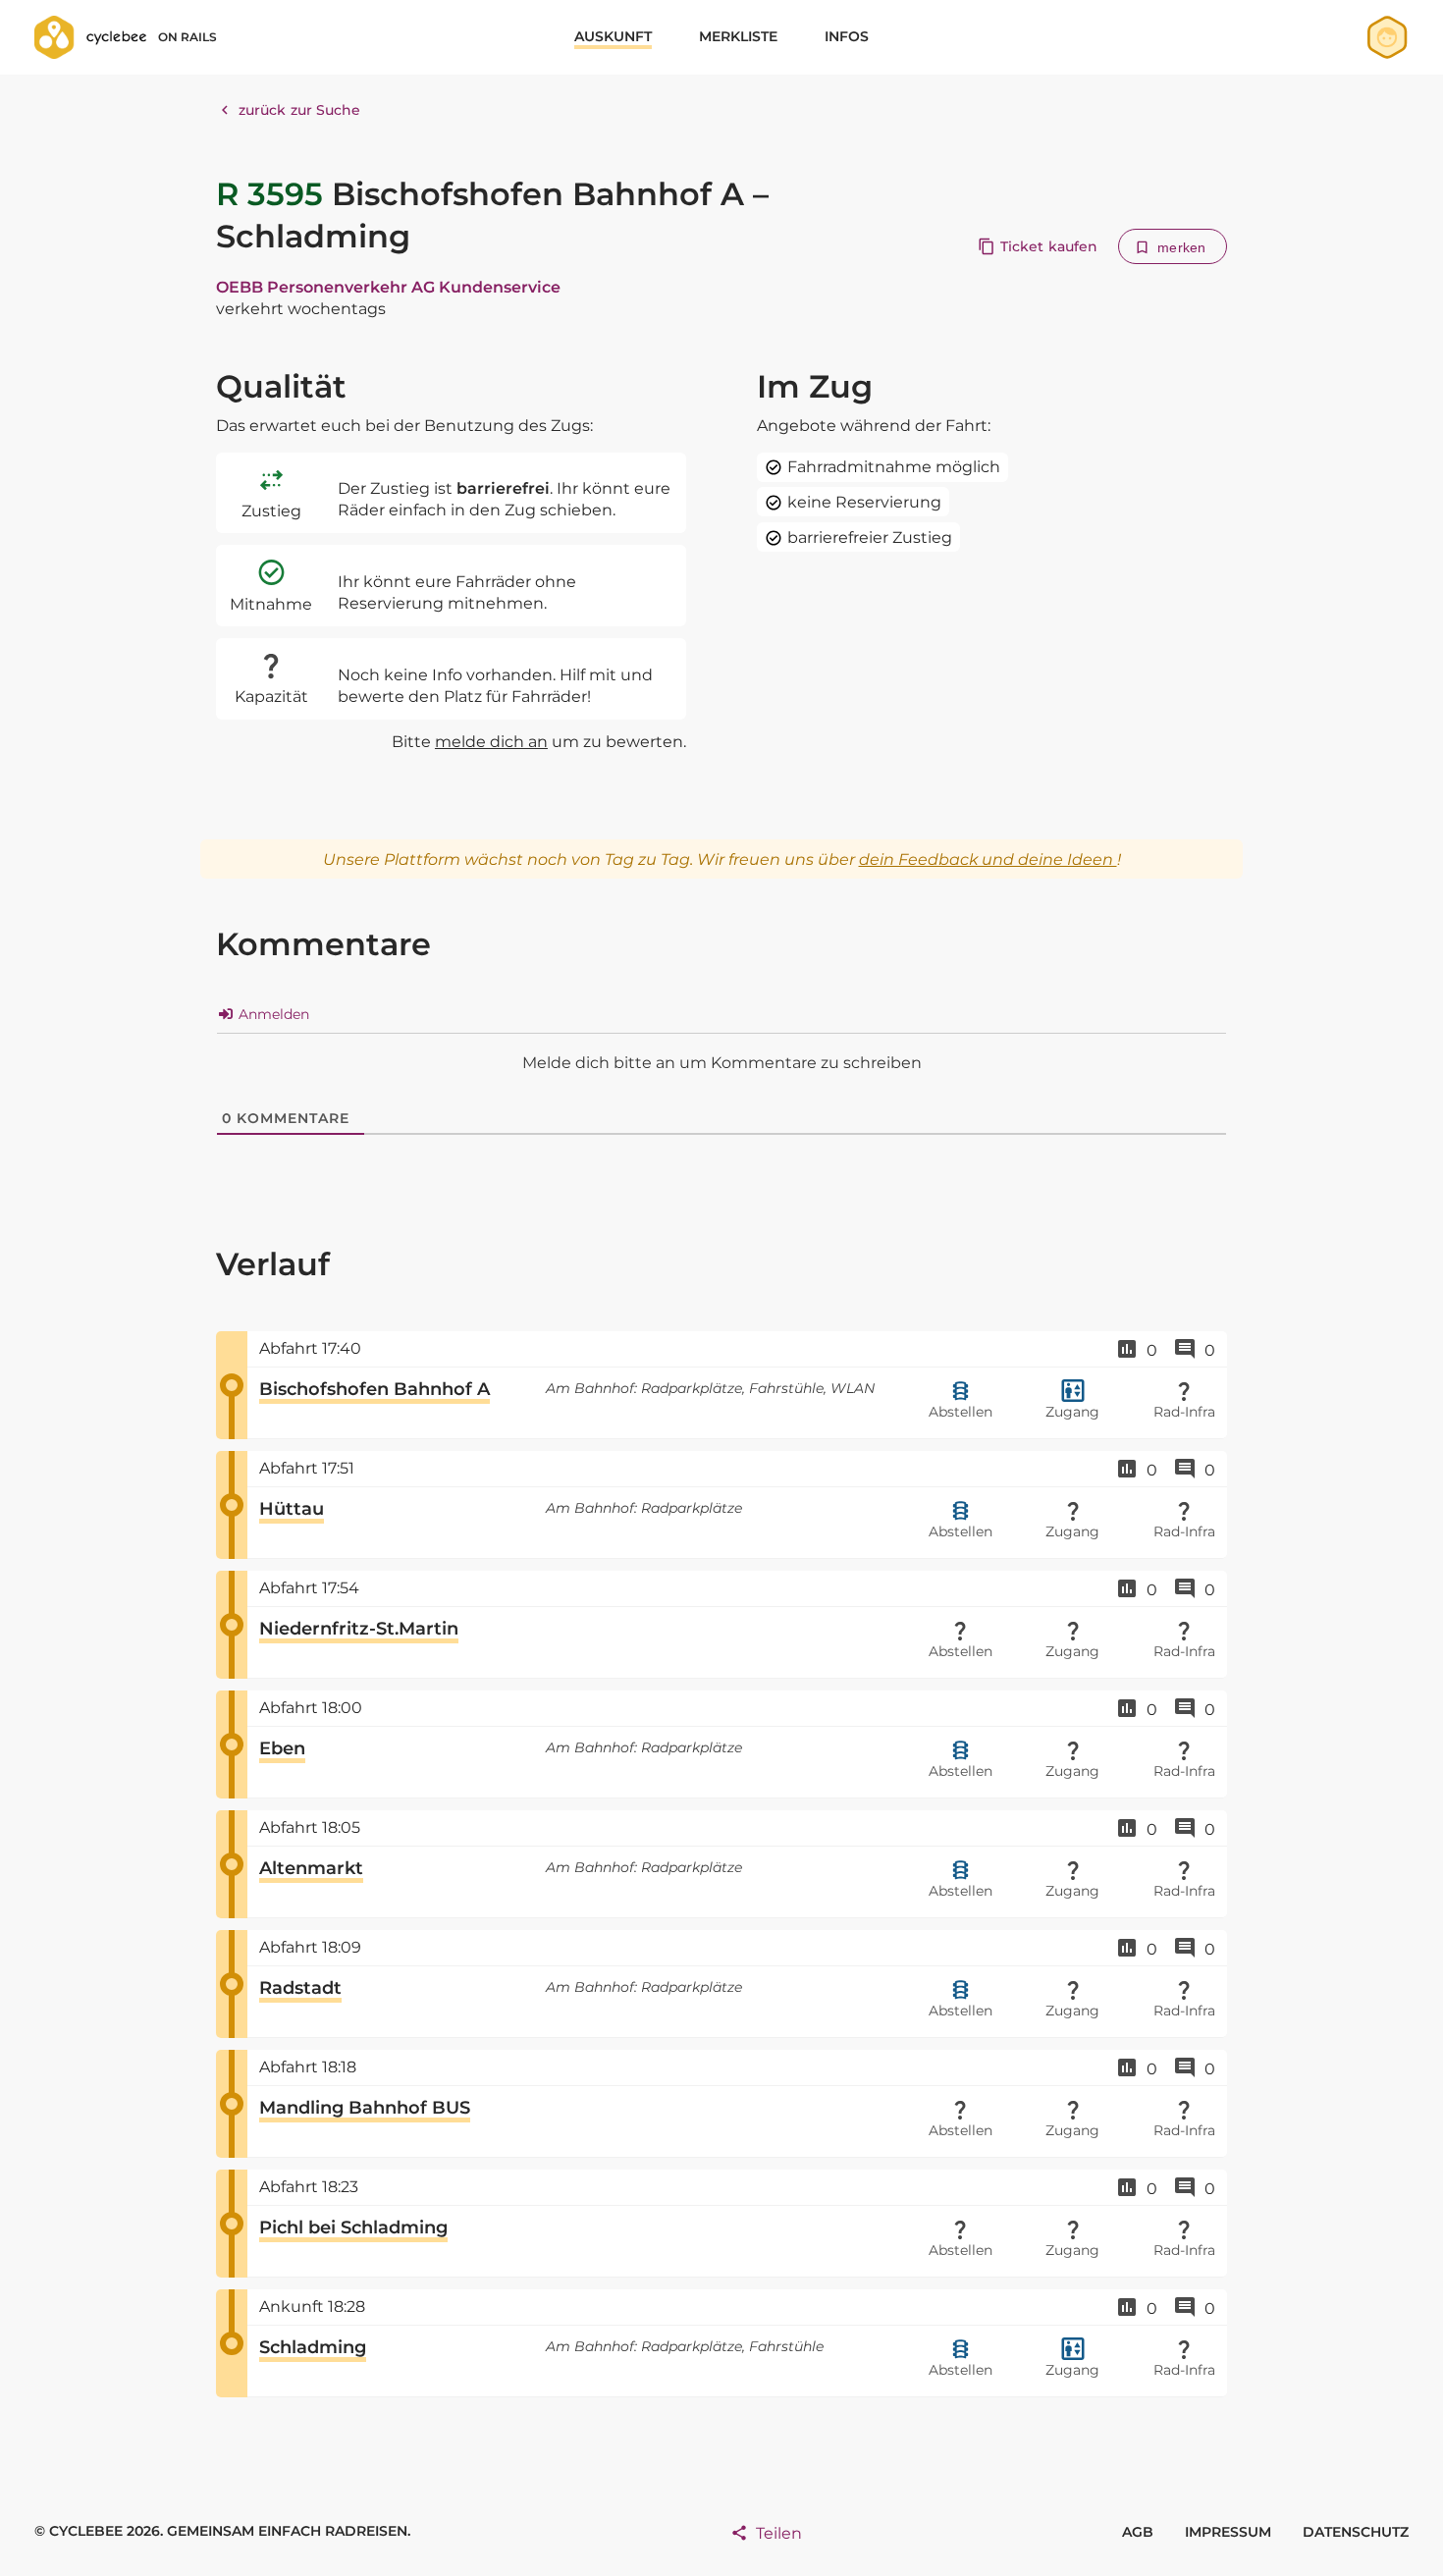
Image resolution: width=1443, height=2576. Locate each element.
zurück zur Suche (300, 110)
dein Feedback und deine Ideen (988, 859)
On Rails (187, 37)
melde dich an (491, 742)
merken (1181, 247)
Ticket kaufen (1049, 246)
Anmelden (272, 1014)
